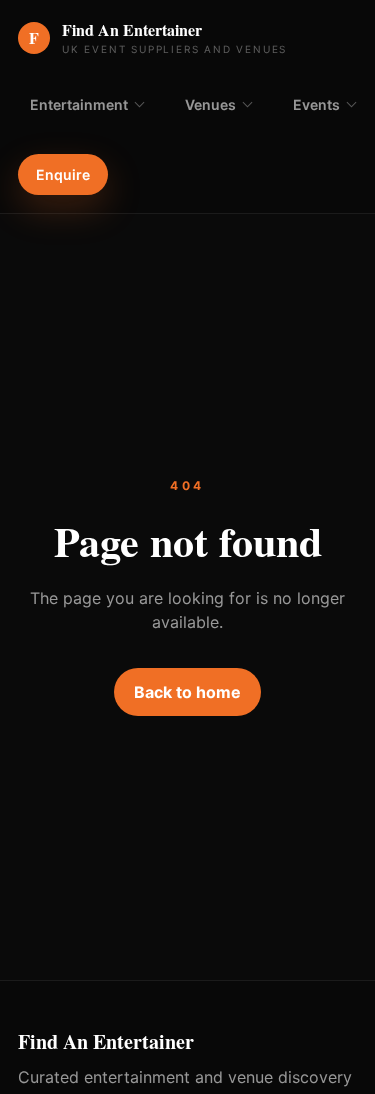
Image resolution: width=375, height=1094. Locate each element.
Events (316, 104)
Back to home (187, 692)
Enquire (63, 174)
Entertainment (79, 104)
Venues (210, 104)
